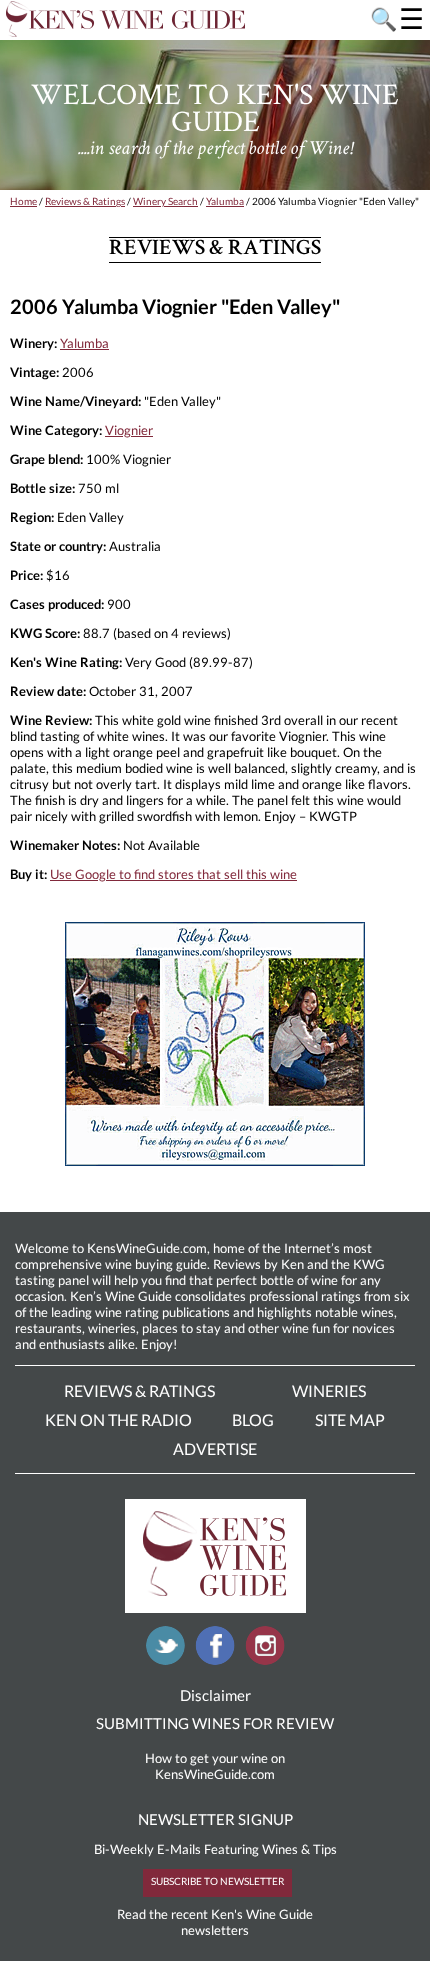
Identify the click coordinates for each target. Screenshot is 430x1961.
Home (23, 201)
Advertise (215, 1448)
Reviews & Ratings (85, 201)
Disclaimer (215, 1695)
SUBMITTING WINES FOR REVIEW (215, 1723)
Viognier (129, 430)
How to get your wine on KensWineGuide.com (215, 1766)
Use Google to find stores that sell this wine (173, 874)
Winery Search (165, 201)
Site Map (350, 1419)
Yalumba (225, 201)
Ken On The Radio (118, 1419)
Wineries (329, 1390)
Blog (253, 1419)
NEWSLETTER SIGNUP (215, 1819)
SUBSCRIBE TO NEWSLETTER (217, 1881)
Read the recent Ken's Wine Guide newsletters (215, 1922)
